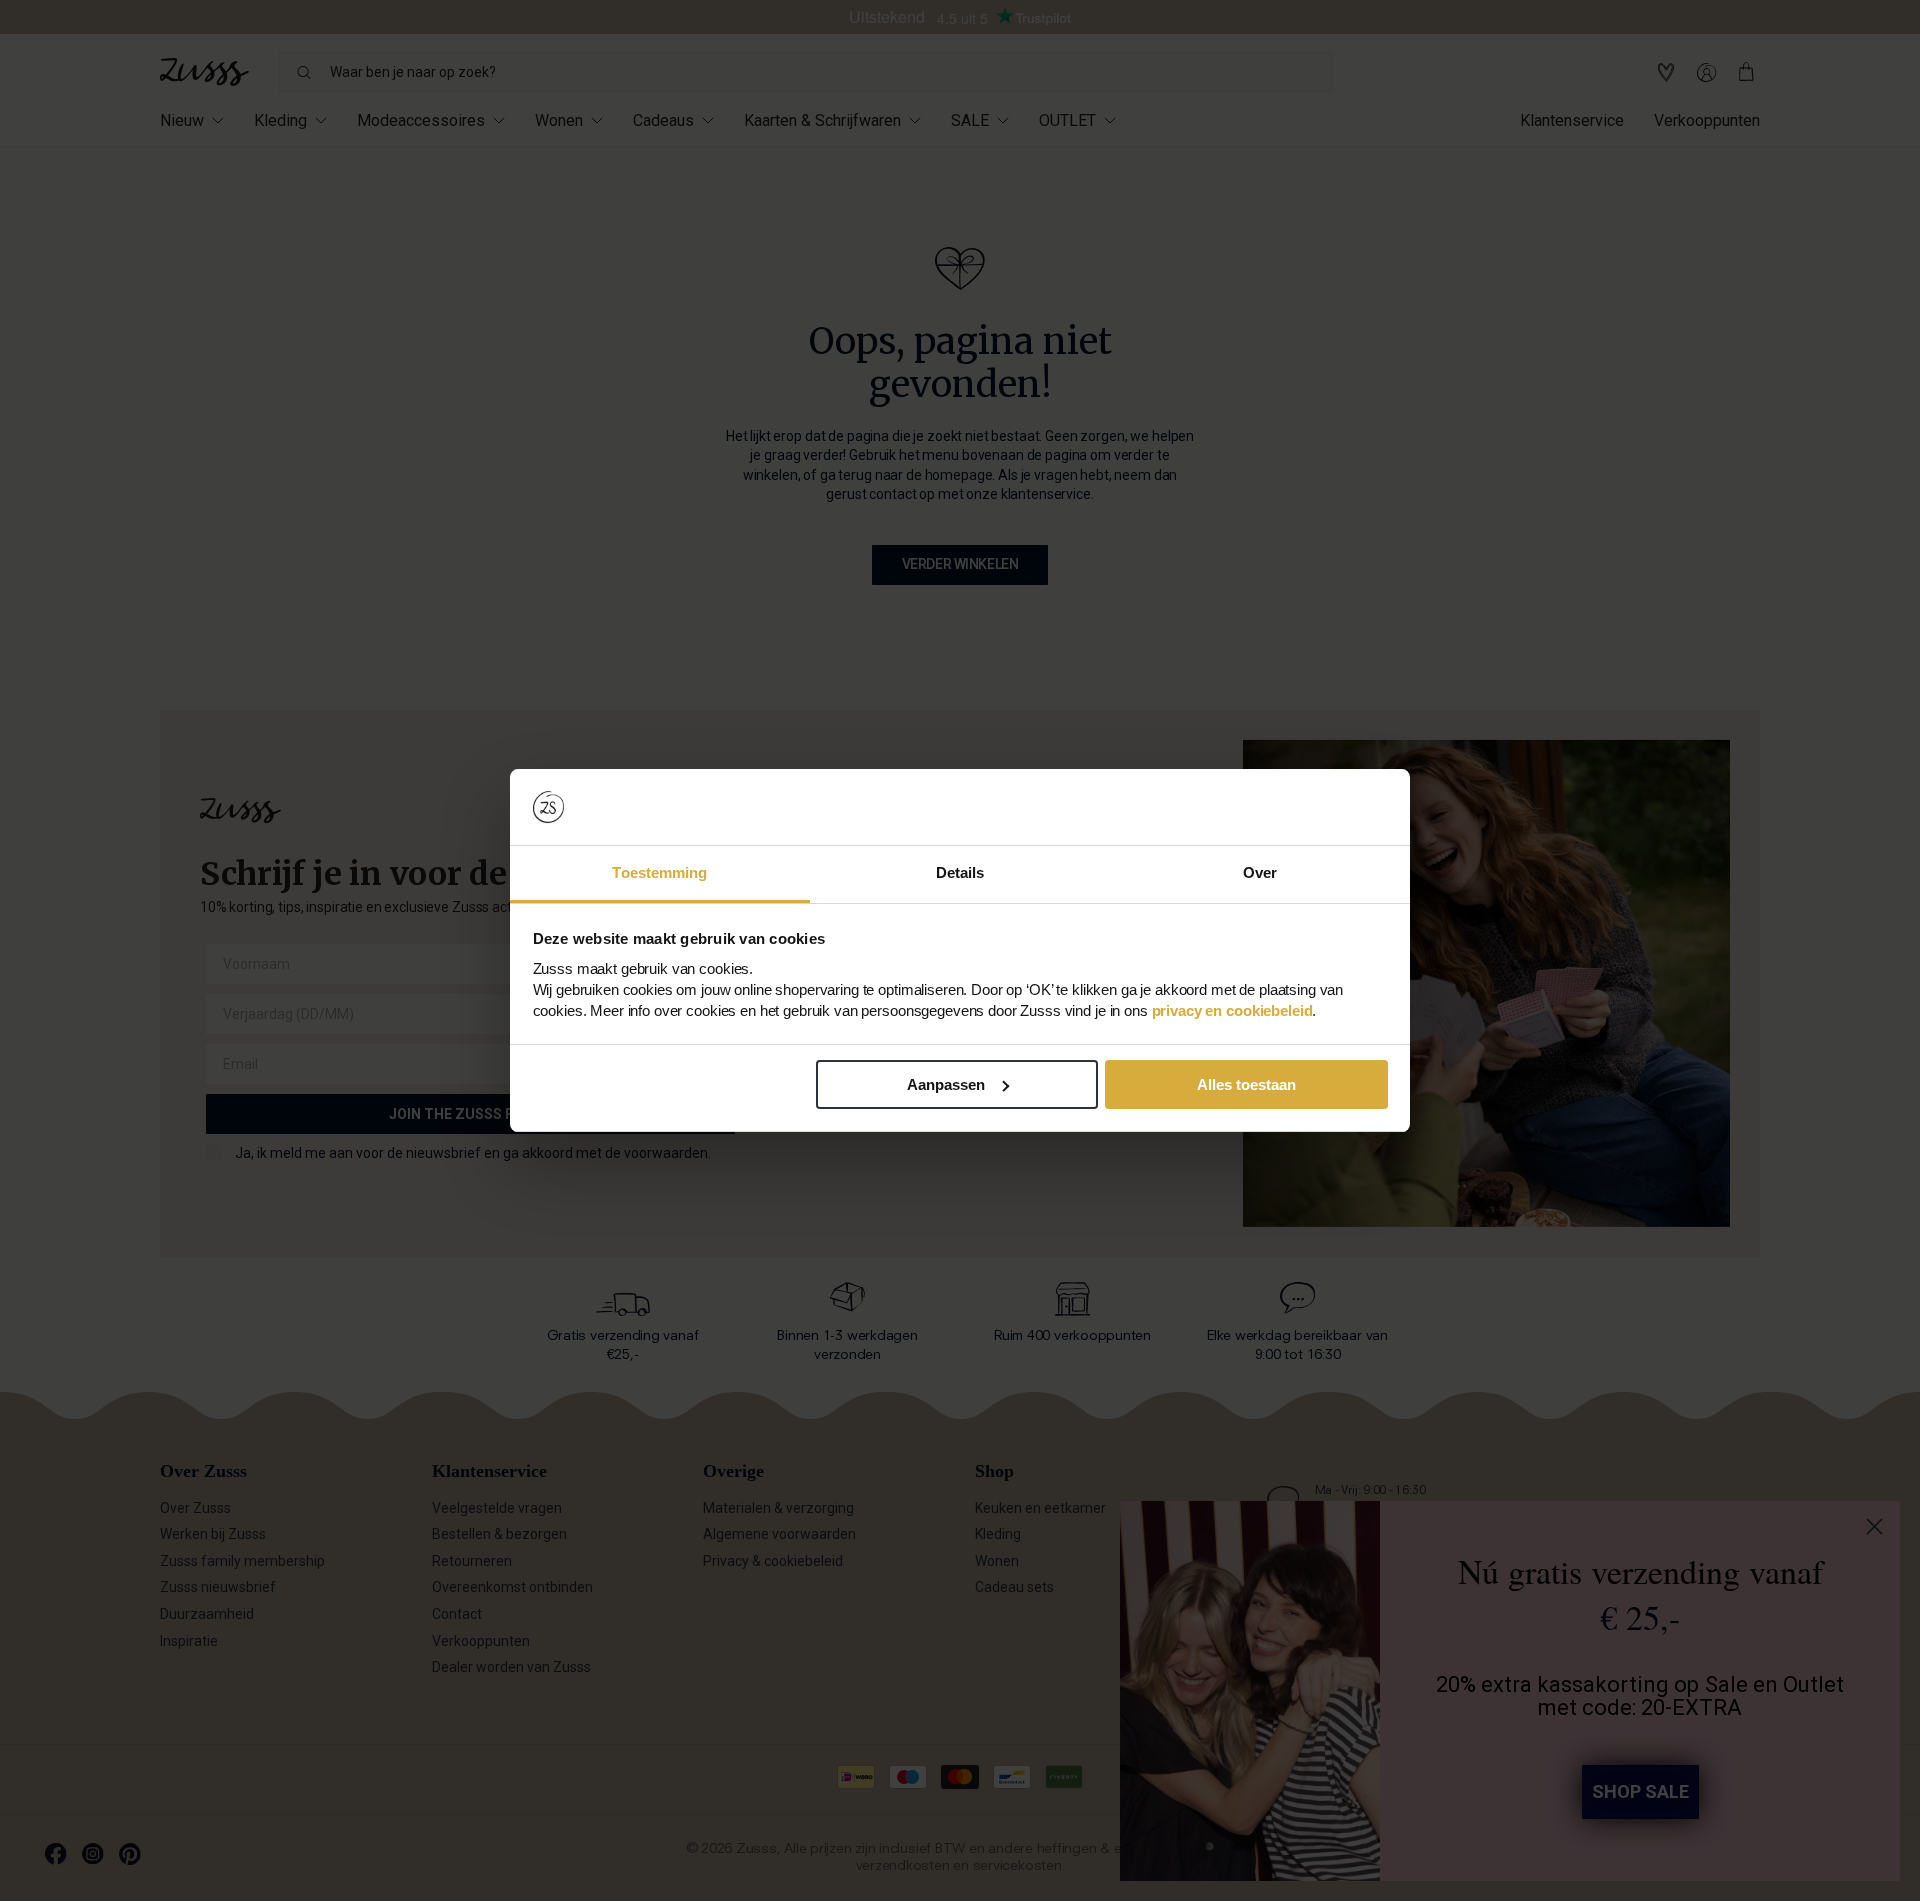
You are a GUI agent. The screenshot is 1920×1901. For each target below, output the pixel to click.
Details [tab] (960, 872)
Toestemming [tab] (659, 872)
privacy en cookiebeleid (1232, 1010)
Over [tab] (1260, 872)
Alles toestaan (1246, 1084)
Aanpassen (946, 1084)
